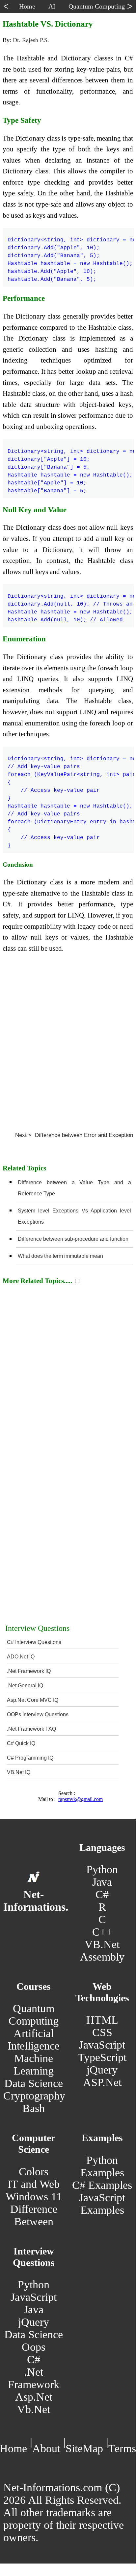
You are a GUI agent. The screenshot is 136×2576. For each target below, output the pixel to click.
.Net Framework (34, 2378)
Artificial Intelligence (34, 2040)
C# (102, 1894)
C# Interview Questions (34, 1642)
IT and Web (34, 2184)
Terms (122, 2448)
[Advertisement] (68, 1040)
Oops (34, 2347)
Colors (34, 2172)
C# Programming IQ (30, 1758)
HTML (102, 2020)
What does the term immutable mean (60, 1256)
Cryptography (34, 2096)
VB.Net (102, 1944)
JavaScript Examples (102, 2204)
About (46, 2448)
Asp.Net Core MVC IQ (33, 1700)
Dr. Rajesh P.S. (31, 40)
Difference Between (34, 2215)
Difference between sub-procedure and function (73, 1239)
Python (102, 1869)
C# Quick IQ (21, 1743)
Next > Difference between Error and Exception (74, 1135)
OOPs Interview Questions (38, 1714)
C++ (102, 1932)
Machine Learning (34, 2065)
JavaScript (102, 2045)
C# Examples (102, 2185)
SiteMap (84, 2448)
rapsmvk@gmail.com (81, 1799)
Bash (34, 2108)
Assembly (102, 1957)
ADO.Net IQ (21, 1657)
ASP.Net (102, 2082)
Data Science (34, 2083)
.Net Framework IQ (29, 1671)
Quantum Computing (34, 2015)
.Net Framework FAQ (31, 1729)
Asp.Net (34, 2397)
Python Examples (102, 2166)
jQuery (102, 2070)
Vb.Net (34, 2409)
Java (102, 1882)
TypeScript (102, 2057)
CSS (102, 2032)
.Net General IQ (25, 1686)
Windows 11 (34, 2197)
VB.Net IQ (19, 1772)
